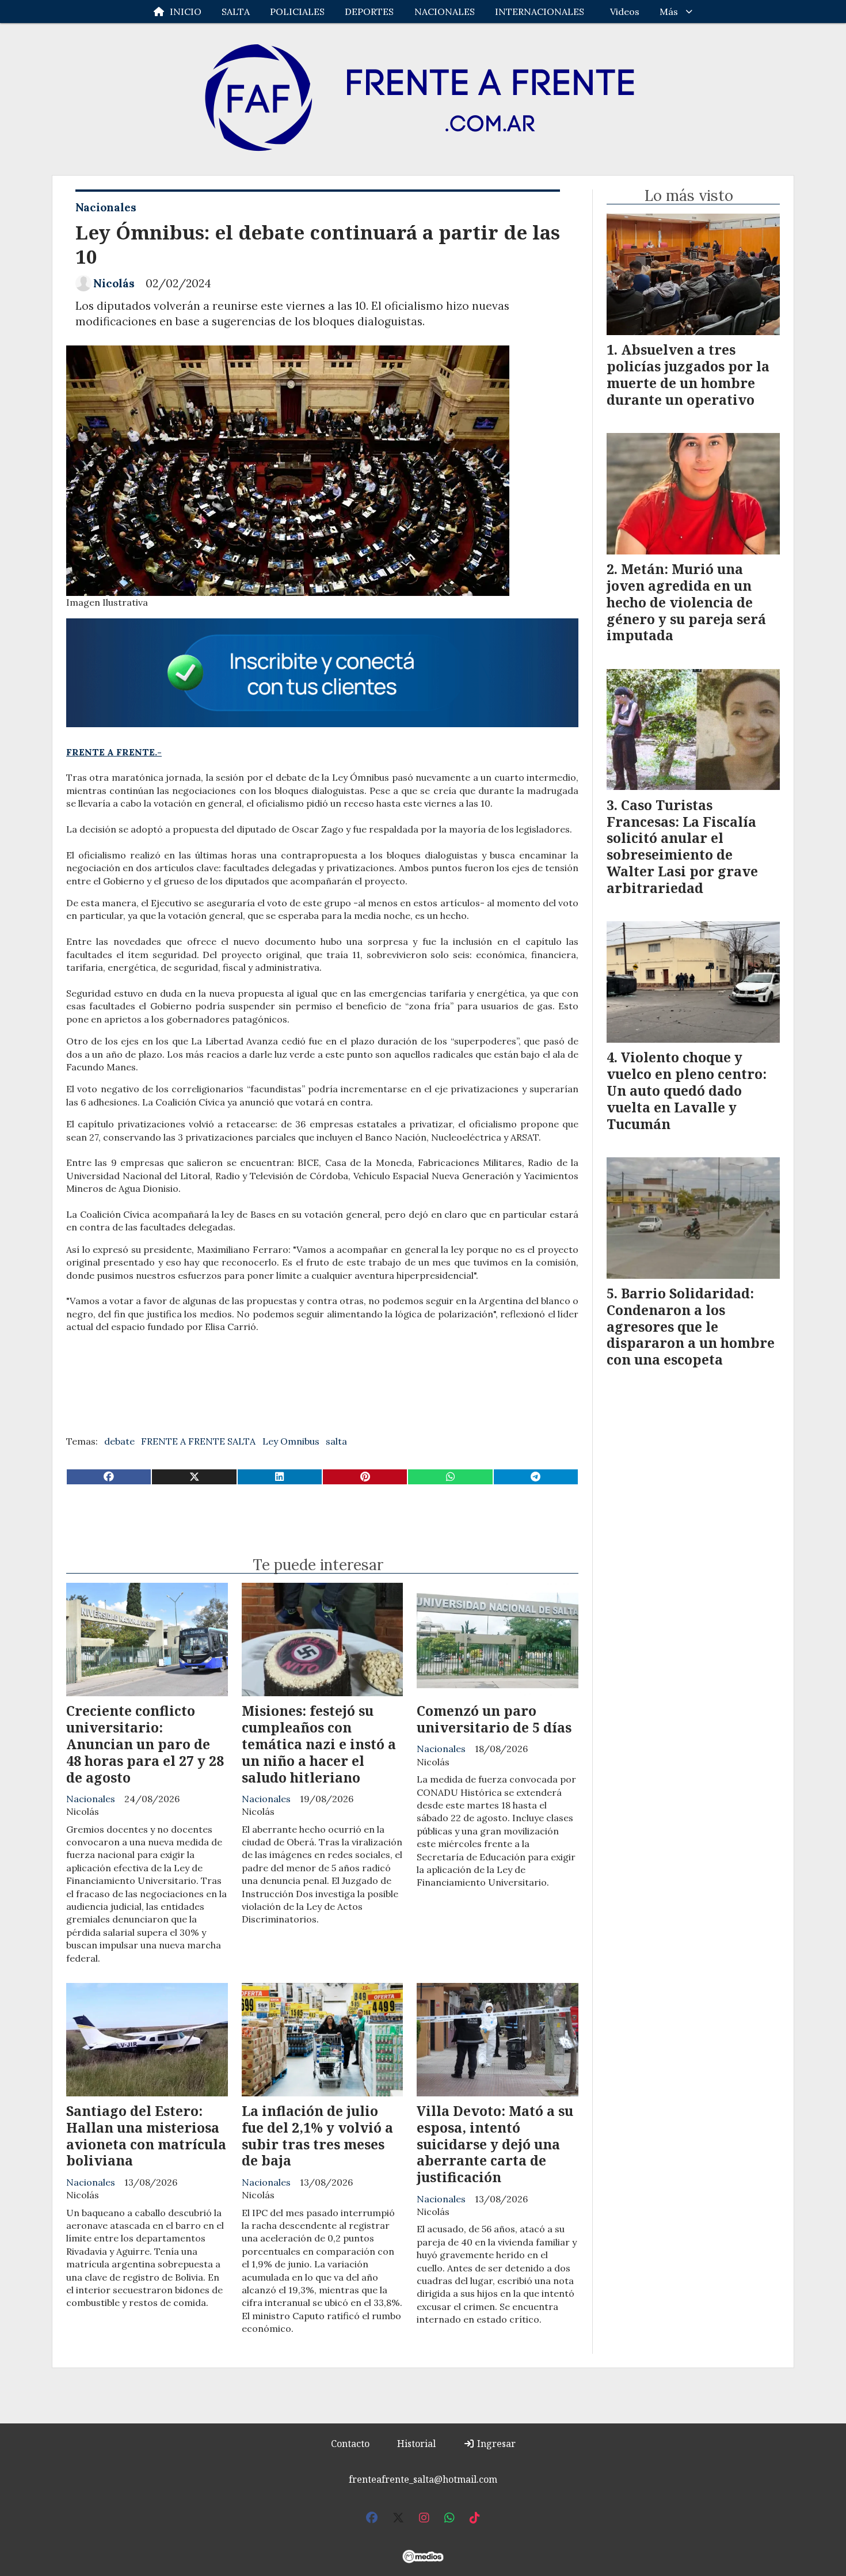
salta (336, 1441)
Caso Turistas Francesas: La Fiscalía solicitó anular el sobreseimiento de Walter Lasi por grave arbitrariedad (682, 846)
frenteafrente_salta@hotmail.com (423, 2479)
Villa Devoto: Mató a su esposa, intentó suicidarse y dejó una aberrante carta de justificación (495, 2144)
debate (119, 1441)
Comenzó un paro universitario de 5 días (494, 1719)
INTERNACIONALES (540, 12)
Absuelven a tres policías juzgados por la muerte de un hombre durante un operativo (688, 374)
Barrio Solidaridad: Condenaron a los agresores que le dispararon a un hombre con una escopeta (691, 1326)
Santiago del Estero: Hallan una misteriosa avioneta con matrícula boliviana (146, 2136)
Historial (416, 2444)
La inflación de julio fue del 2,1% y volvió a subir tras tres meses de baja (317, 2136)
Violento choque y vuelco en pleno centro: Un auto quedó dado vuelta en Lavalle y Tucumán (687, 1090)
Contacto (350, 2444)
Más (669, 12)
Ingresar (495, 2444)
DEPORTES (369, 12)
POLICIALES (297, 12)
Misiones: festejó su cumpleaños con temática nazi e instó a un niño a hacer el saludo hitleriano (319, 1744)
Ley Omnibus (291, 1441)
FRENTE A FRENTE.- (114, 752)
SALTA (236, 12)
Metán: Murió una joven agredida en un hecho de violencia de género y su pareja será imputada (686, 602)
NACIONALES (445, 12)
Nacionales (106, 207)
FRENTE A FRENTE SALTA (198, 1441)
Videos (625, 12)
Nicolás (114, 283)
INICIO (186, 12)
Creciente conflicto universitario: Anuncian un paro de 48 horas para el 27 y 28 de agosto (145, 1744)
